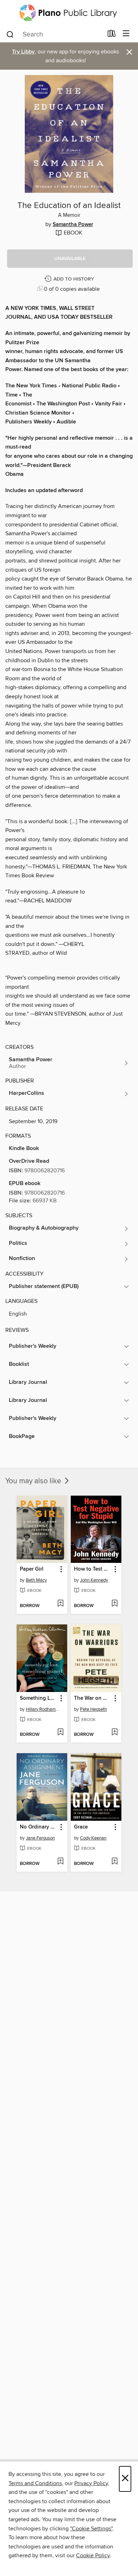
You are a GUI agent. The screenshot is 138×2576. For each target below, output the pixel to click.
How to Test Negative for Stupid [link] (93, 1569)
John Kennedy (94, 1580)
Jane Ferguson (40, 1838)
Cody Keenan (93, 1838)
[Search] (10, 34)
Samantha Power (73, 225)
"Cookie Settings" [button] (91, 2529)
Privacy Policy (91, 2483)
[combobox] (54, 34)
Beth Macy (36, 1580)
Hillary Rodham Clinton (43, 1709)
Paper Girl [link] (32, 1569)
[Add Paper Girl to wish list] (60, 1604)
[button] (70, 259)
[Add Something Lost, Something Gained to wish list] (60, 1733)
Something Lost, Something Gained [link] (39, 1698)
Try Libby (23, 52)
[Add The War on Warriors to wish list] (114, 1733)
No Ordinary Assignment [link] (39, 1827)
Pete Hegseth (93, 1709)
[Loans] (112, 35)
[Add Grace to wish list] (114, 1862)
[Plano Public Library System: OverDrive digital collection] (69, 13)
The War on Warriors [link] (93, 1698)
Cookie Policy (93, 2555)
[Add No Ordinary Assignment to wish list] (60, 1862)
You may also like (34, 1481)
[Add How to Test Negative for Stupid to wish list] (114, 1604)
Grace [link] (81, 1827)
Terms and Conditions (35, 2483)
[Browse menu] (126, 34)
